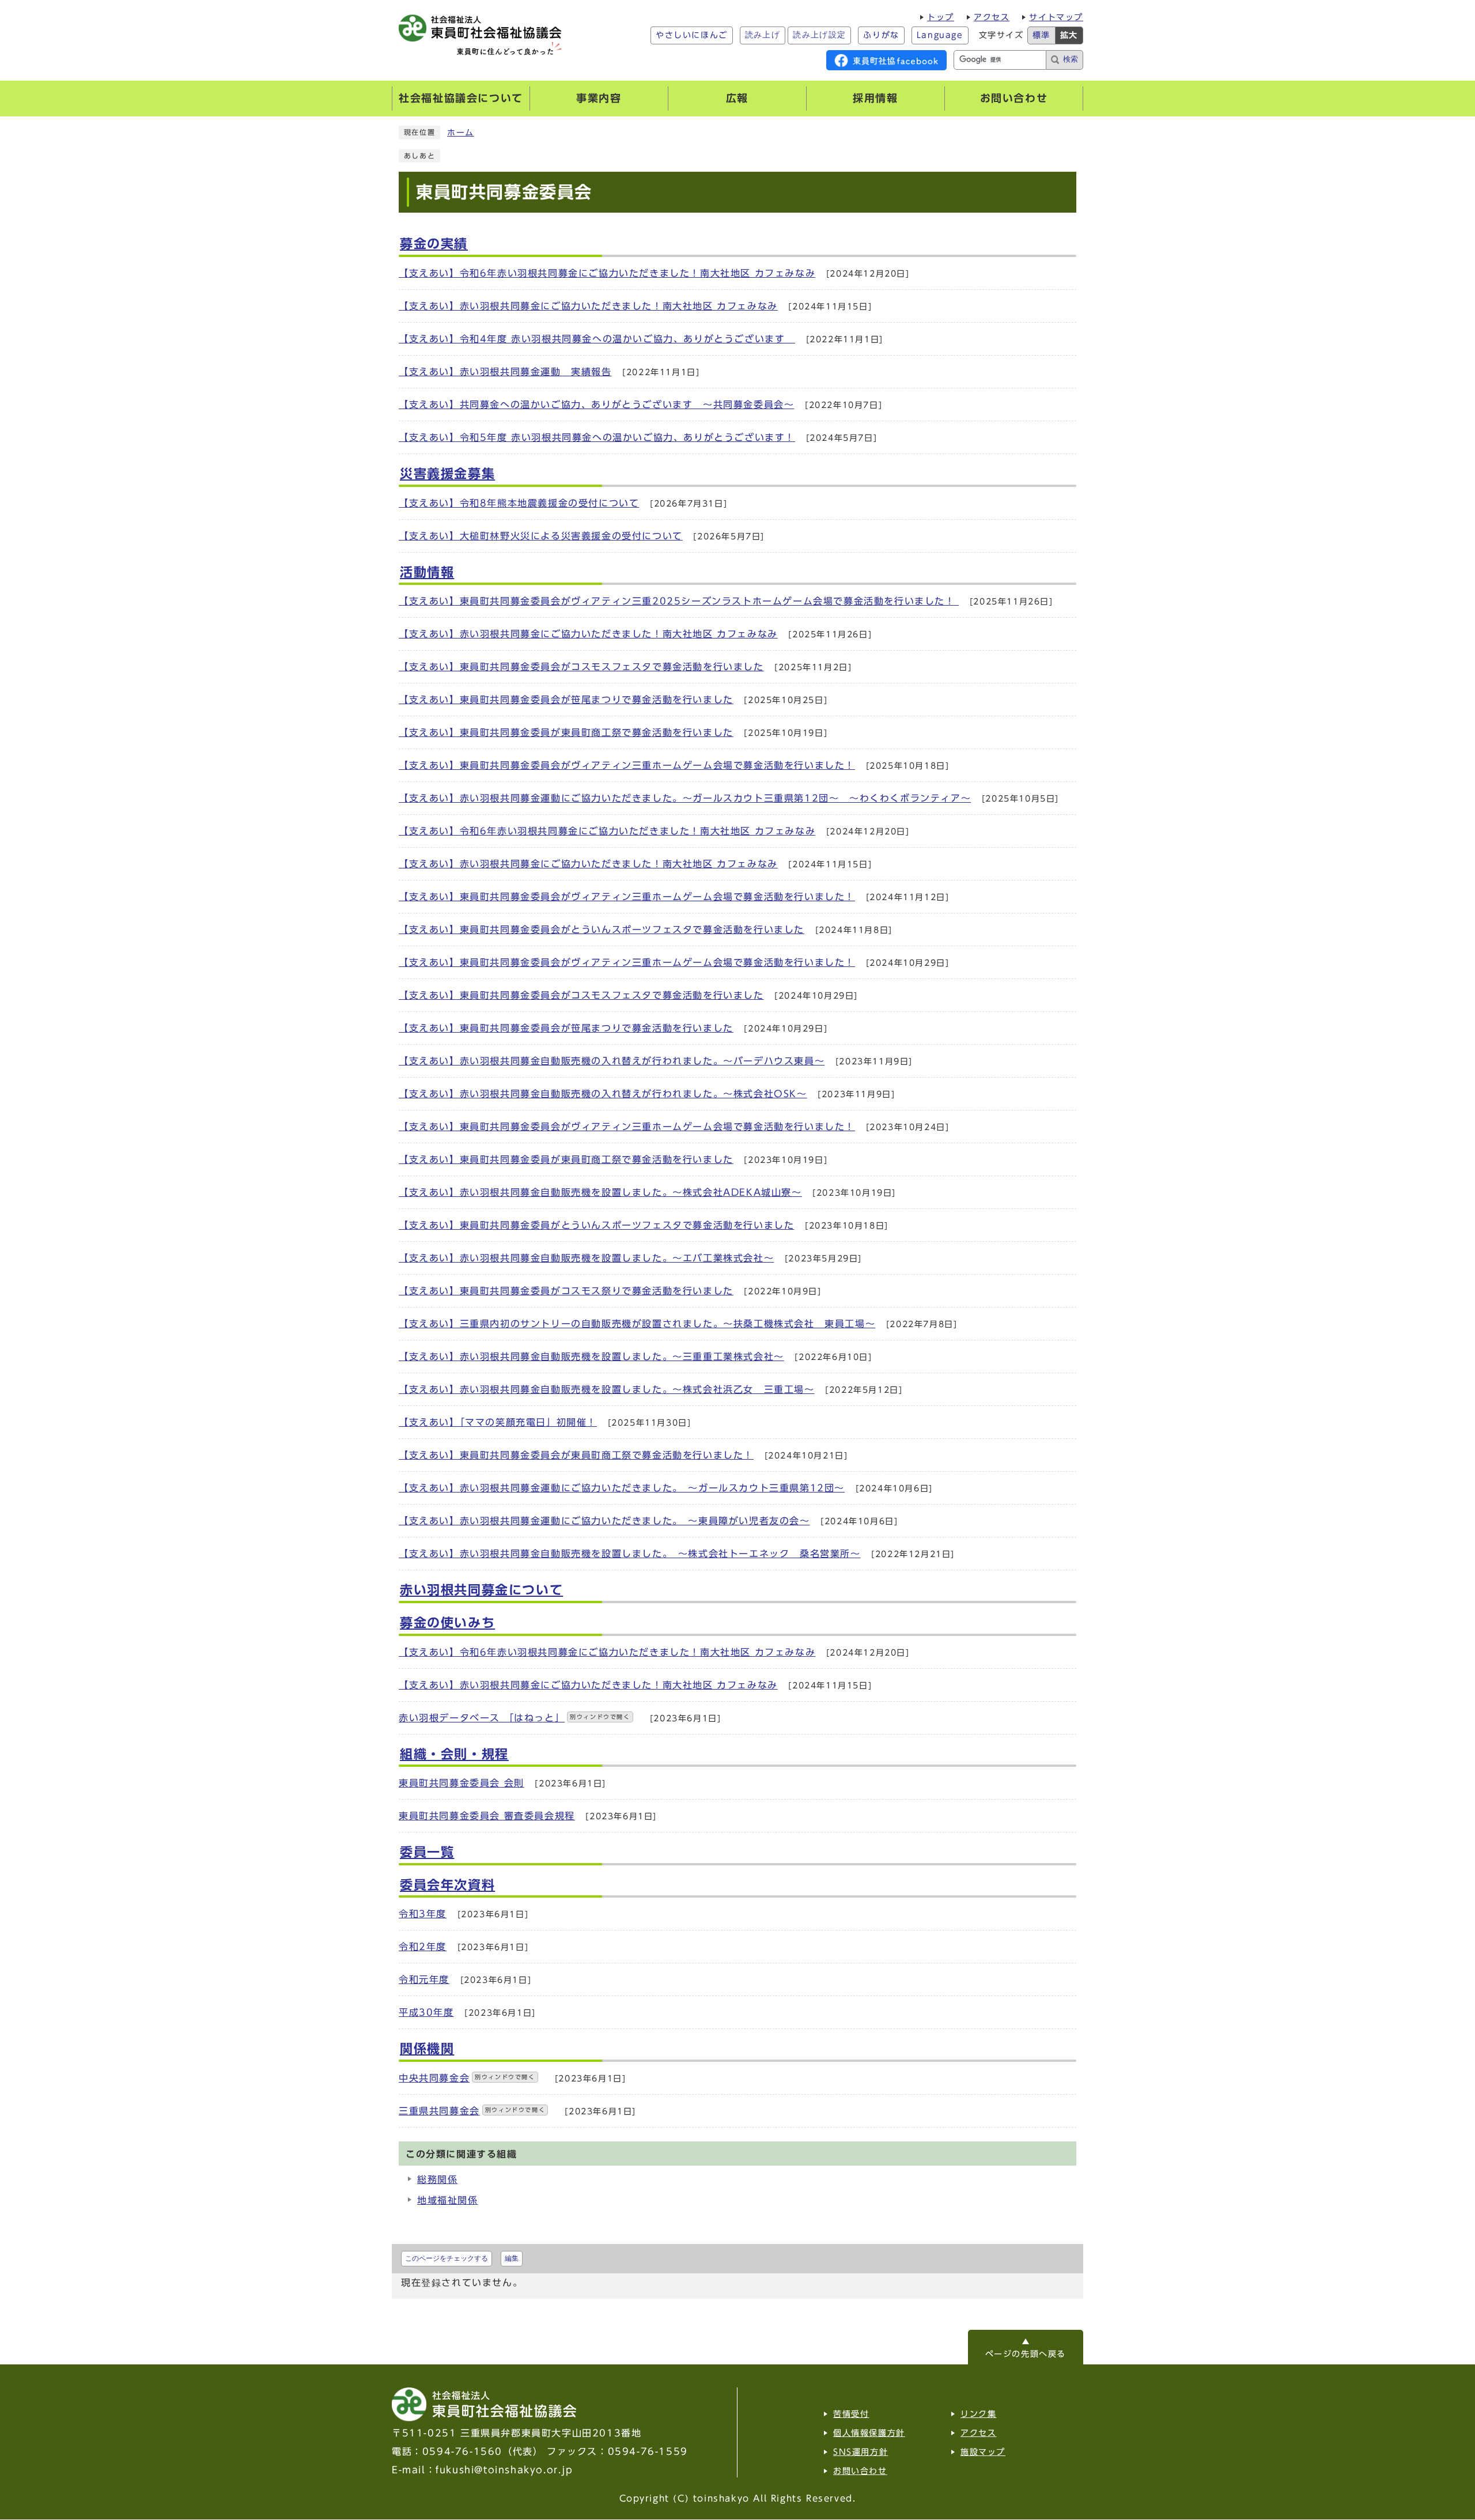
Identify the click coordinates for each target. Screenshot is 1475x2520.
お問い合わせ (860, 2471)
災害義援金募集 (447, 474)
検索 (1071, 59)
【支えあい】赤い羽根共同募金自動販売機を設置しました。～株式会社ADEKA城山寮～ (600, 1192)
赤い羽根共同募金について (481, 1590)
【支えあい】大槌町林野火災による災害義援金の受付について (541, 536)
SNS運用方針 (861, 2452)
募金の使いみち (447, 1623)
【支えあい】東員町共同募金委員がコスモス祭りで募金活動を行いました (566, 1291)
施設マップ (983, 2452)
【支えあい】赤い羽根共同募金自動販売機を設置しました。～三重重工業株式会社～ (591, 1357)
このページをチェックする (447, 2258)
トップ (941, 17)
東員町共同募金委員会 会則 (462, 1783)
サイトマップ (1056, 17)
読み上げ (763, 35)
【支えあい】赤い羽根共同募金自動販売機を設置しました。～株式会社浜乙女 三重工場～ (607, 1389)
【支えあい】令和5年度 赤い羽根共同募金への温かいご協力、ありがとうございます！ (597, 437)
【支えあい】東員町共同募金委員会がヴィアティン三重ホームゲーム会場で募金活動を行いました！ (627, 765)
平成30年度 (426, 2012)
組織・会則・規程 (454, 1754)
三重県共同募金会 (472, 2111)
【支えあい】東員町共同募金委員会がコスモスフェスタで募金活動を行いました (581, 667)
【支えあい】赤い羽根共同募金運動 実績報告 (505, 372)
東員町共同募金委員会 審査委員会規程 (487, 1816)
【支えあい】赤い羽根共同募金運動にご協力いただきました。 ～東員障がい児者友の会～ (604, 1521)
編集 (512, 2258)
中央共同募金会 (467, 2078)
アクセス (992, 17)
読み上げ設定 (819, 35)
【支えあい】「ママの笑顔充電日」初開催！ (498, 1422)
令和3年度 (423, 1914)
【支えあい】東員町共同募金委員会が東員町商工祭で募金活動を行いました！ (576, 1455)
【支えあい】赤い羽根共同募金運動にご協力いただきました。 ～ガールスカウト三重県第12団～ (622, 1488)
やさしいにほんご (692, 35)
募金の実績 (434, 244)
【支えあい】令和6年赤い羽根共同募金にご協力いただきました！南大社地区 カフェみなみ (607, 273)
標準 (1041, 35)
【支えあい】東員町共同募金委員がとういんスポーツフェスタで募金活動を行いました (596, 1225)
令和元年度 (424, 1979)
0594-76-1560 (462, 2451)
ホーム (461, 133)
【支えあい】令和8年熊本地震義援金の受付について (519, 503)
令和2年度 (423, 1947)
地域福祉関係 (448, 2200)
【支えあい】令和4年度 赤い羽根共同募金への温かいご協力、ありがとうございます (597, 339)
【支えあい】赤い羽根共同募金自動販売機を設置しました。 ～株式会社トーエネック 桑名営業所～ (630, 1554)
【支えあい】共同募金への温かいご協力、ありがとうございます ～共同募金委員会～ (596, 405)
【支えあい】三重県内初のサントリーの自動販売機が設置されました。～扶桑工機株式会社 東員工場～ (637, 1324)
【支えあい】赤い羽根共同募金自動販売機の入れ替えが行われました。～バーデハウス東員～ (612, 1061)
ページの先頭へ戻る (1026, 2354)
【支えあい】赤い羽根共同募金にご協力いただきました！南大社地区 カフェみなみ (588, 306)
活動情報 (427, 572)
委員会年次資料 (447, 1885)
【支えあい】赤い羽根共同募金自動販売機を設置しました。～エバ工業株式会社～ (586, 1258)
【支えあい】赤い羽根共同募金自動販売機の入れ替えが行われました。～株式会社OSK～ (603, 1094)
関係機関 (427, 2049)
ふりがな (881, 35)
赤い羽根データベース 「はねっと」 (515, 1718)
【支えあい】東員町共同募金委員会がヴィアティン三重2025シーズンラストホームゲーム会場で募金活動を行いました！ (679, 601)
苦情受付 (851, 2414)
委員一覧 (427, 1852)
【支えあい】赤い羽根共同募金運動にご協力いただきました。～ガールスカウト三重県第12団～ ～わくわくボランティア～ (685, 798)
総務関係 (437, 2179)
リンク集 (978, 2414)
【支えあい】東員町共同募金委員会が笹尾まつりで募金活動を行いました (566, 700)
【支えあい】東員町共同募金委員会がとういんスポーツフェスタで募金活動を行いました (602, 930)
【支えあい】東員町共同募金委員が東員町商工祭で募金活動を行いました (566, 732)
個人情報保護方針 (869, 2433)
